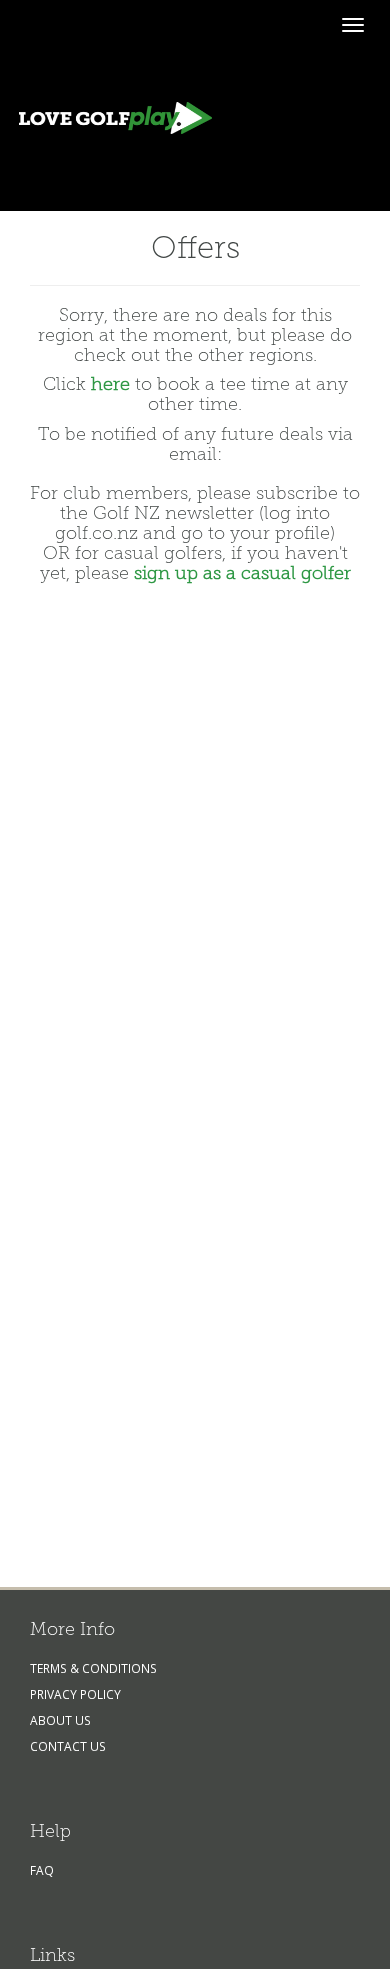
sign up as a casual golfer (242, 573)
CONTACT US (68, 1746)
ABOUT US (60, 1720)
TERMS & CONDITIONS (93, 1668)
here (110, 384)
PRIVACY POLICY (75, 1694)
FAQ (42, 1870)
